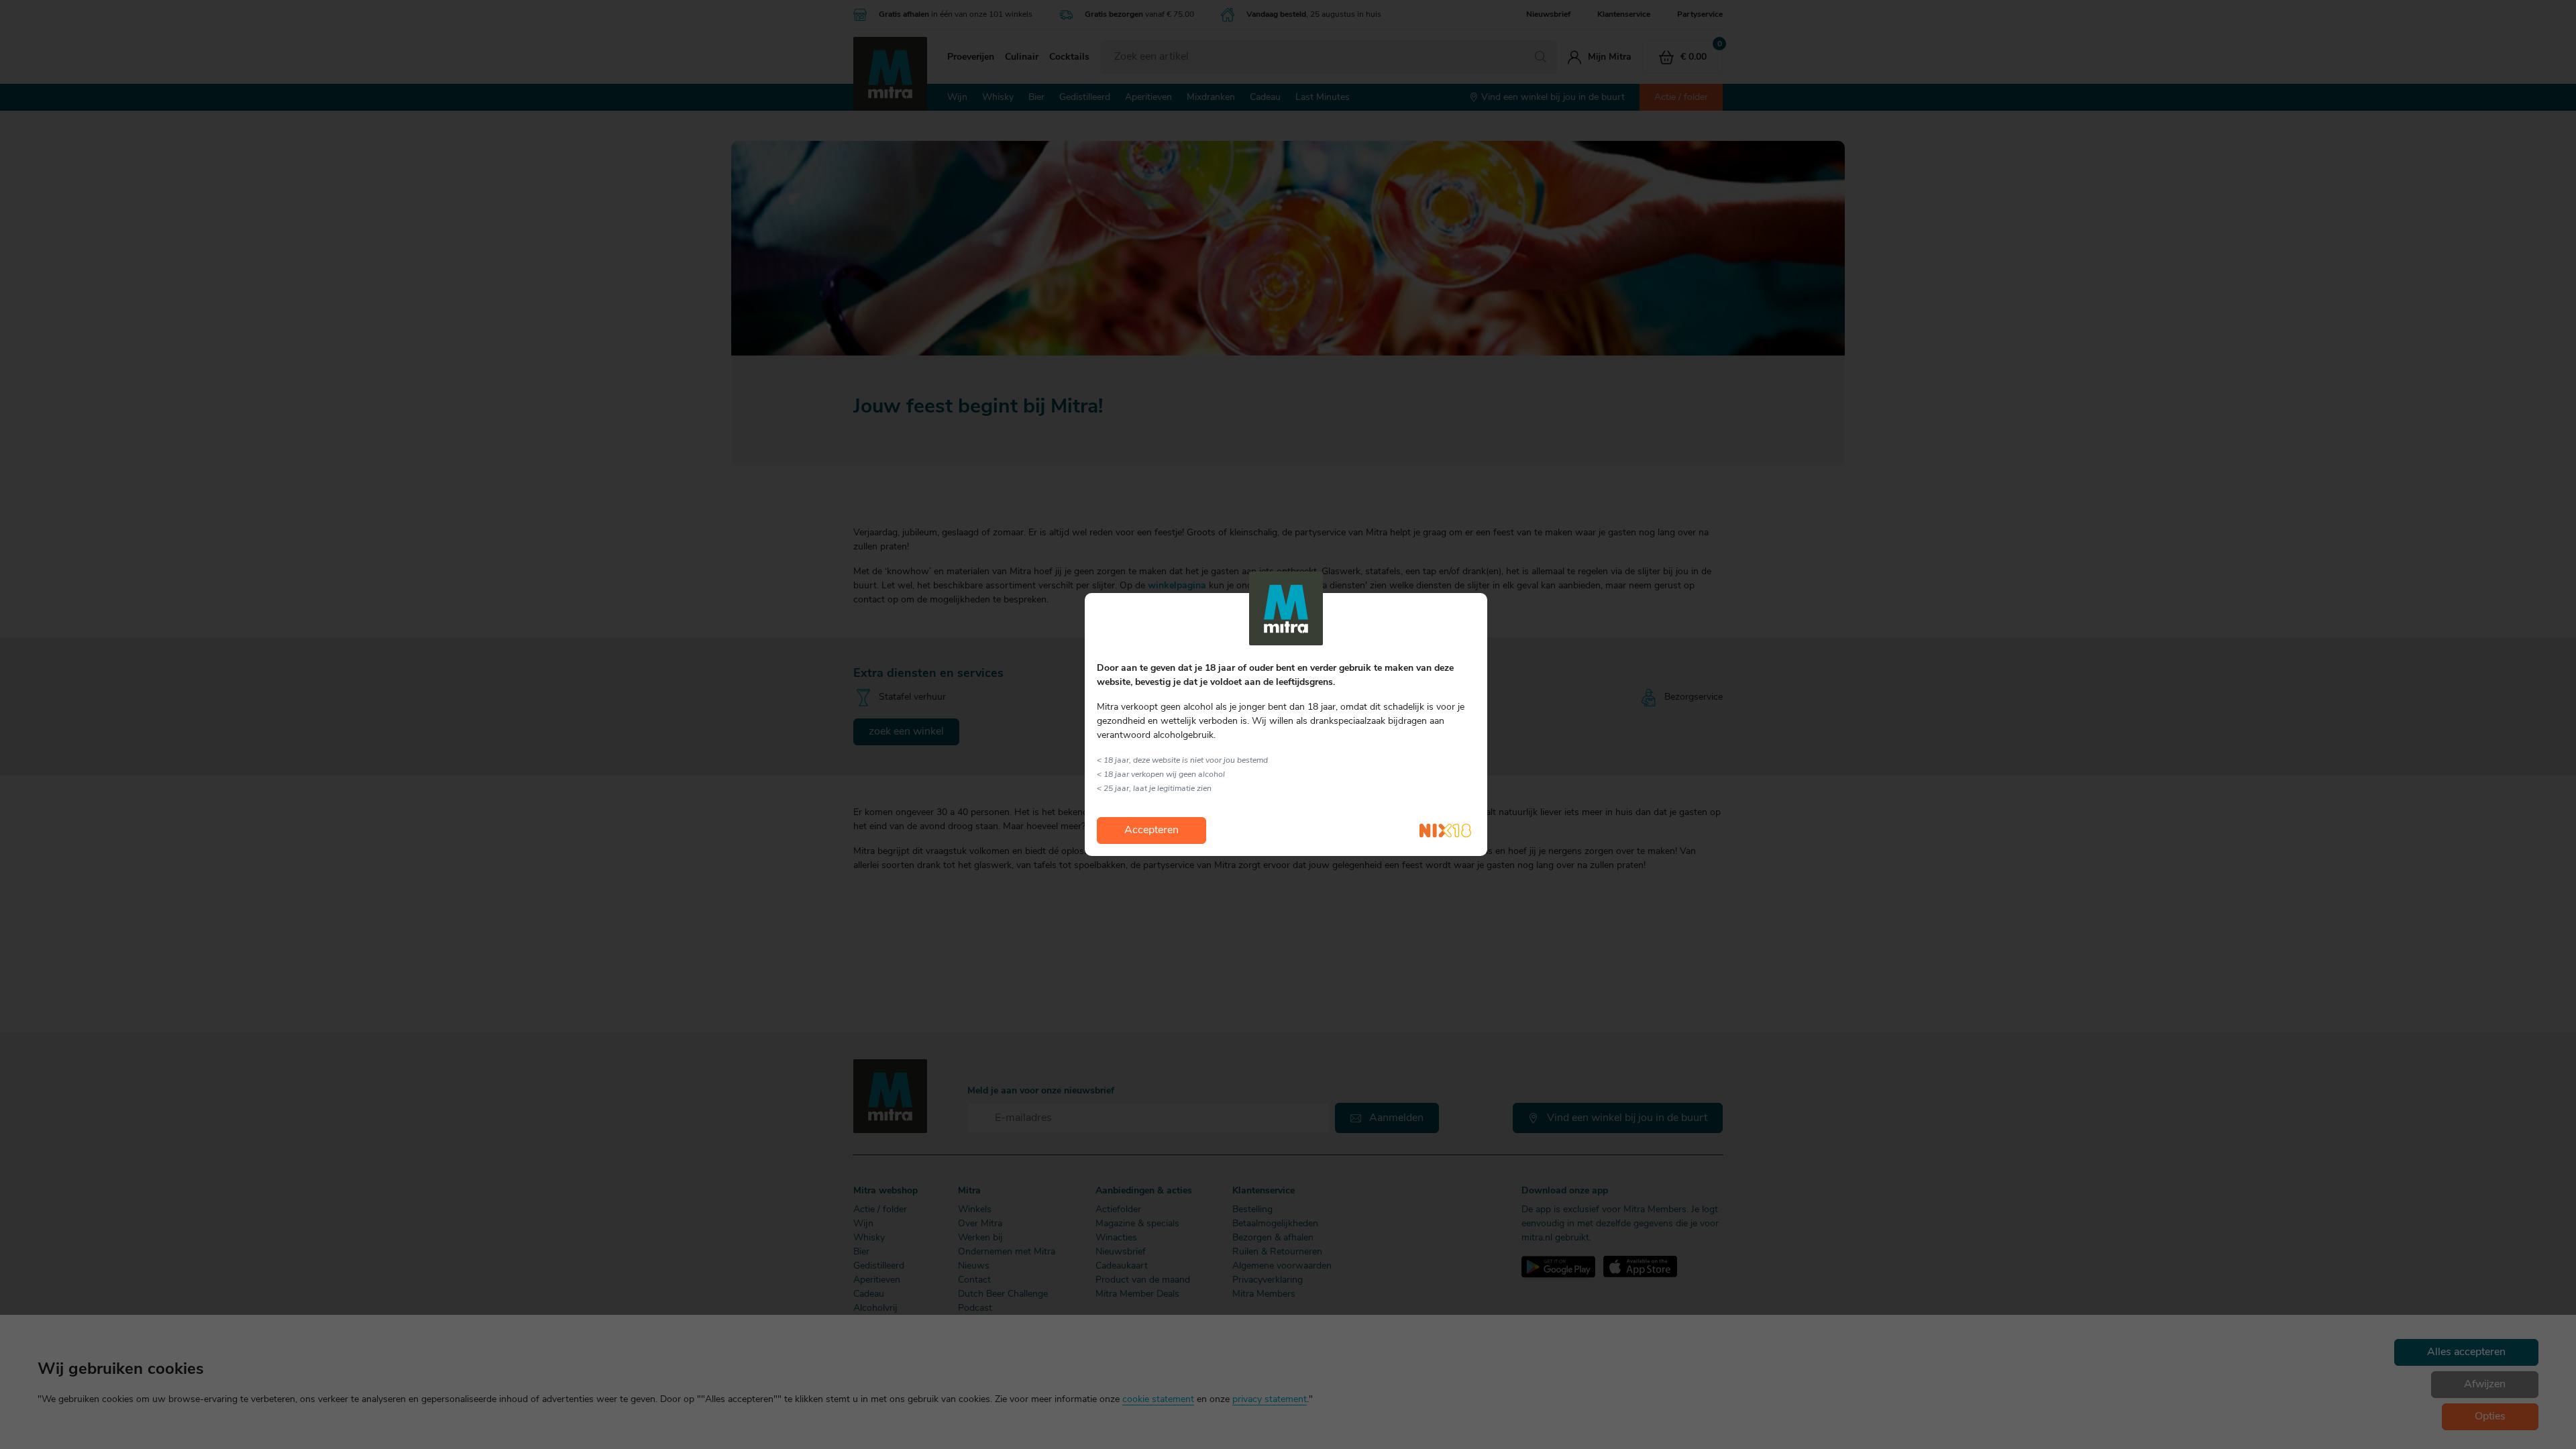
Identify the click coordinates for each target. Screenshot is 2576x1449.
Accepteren (1151, 830)
